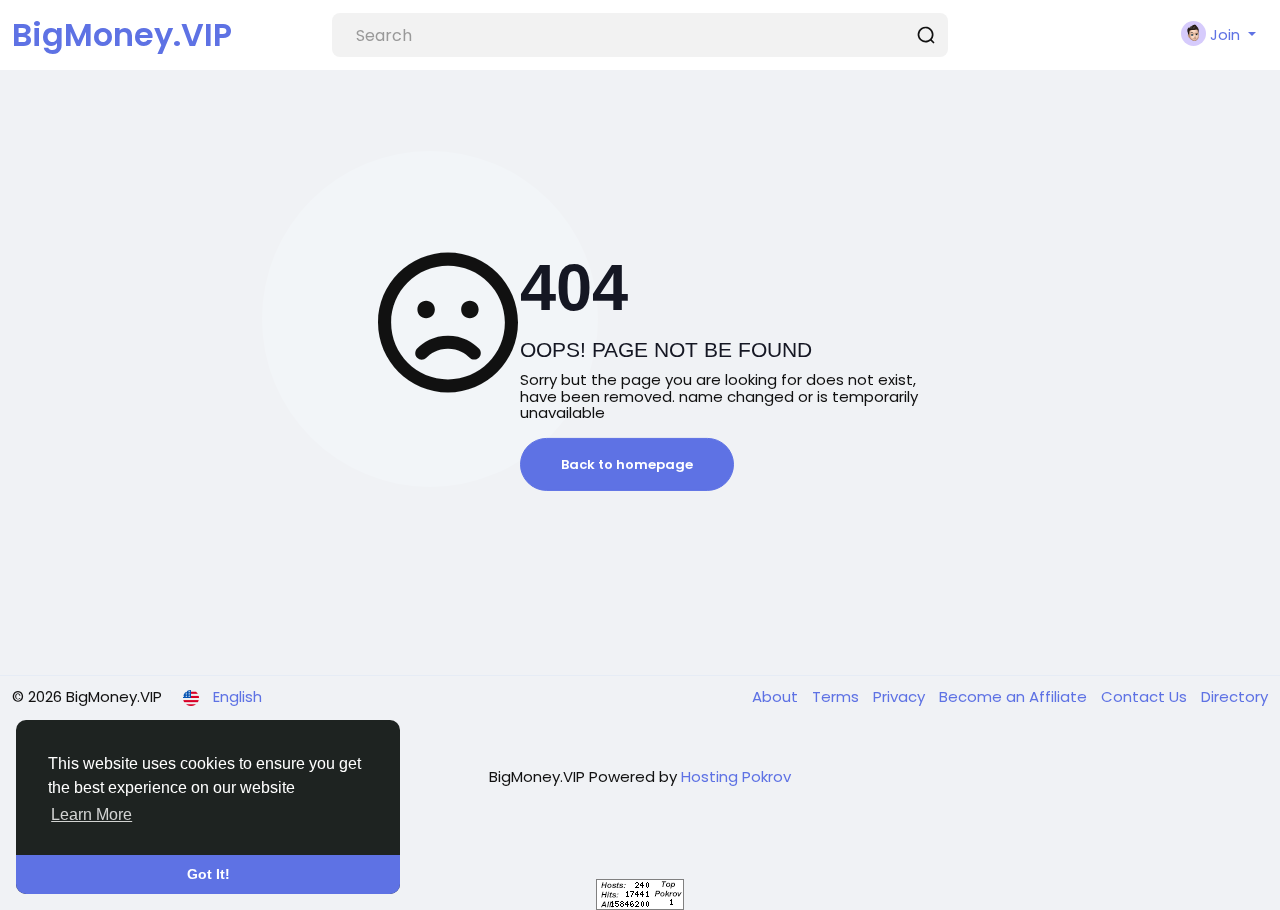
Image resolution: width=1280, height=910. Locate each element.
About (777, 696)
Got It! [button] (208, 874)
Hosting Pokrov (736, 776)
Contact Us (1146, 696)
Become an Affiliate (1015, 696)
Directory (1234, 696)
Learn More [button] (91, 814)
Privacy (901, 696)
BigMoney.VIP (122, 34)
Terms (837, 696)
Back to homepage (627, 464)
